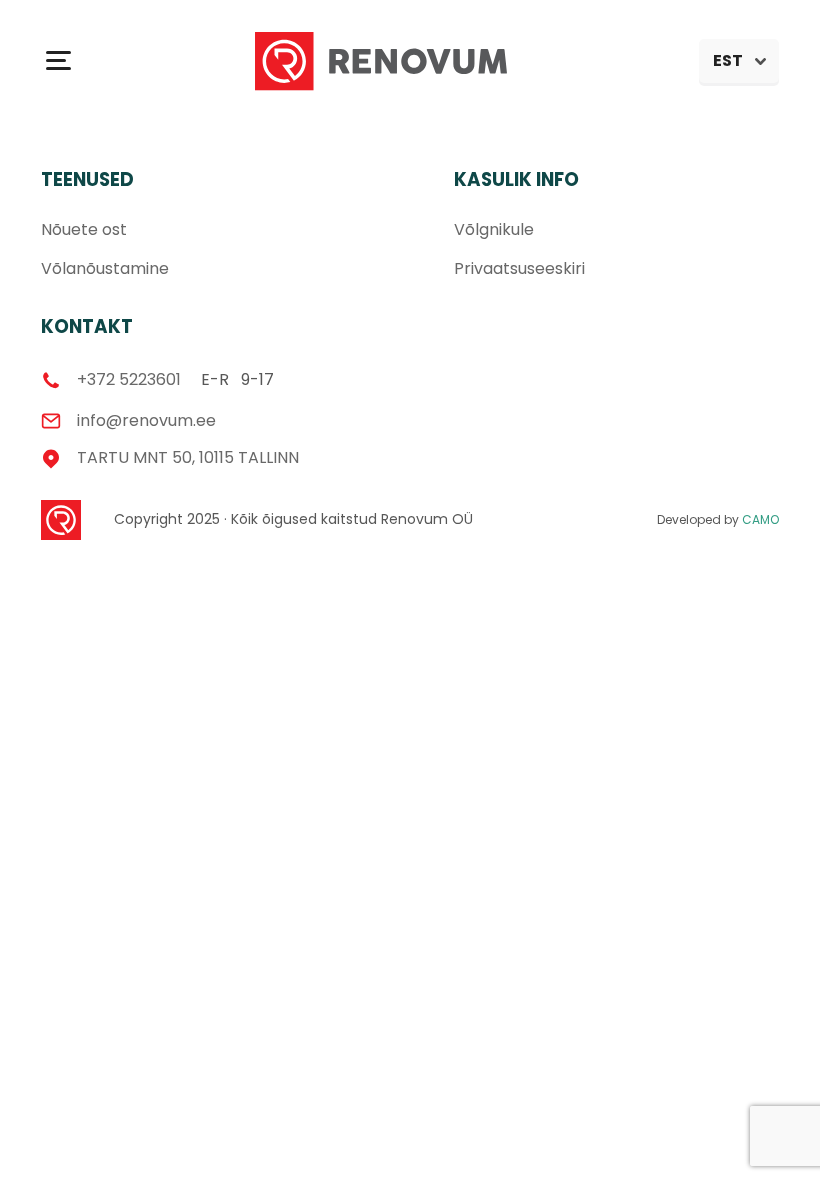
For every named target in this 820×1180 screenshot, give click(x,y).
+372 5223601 (129, 380)
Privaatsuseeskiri (519, 268)
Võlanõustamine (105, 268)
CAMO (760, 519)
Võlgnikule (494, 229)
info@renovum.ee (146, 421)
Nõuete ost (84, 229)
